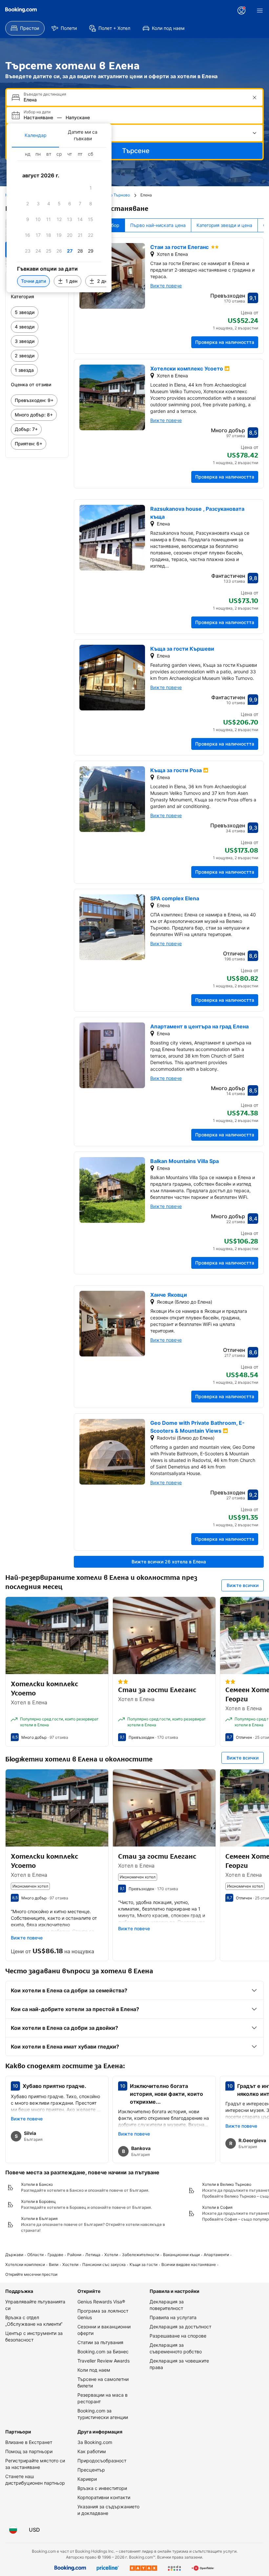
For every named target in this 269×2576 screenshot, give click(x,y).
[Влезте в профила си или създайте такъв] (241, 11)
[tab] (35, 135)
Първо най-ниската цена (158, 225)
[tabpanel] (59, 220)
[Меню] (260, 11)
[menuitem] (25, 28)
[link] (37, 312)
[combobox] (135, 100)
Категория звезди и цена (224, 225)
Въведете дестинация (45, 94)
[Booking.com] (21, 10)
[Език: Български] (13, 2530)
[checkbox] (91, 188)
